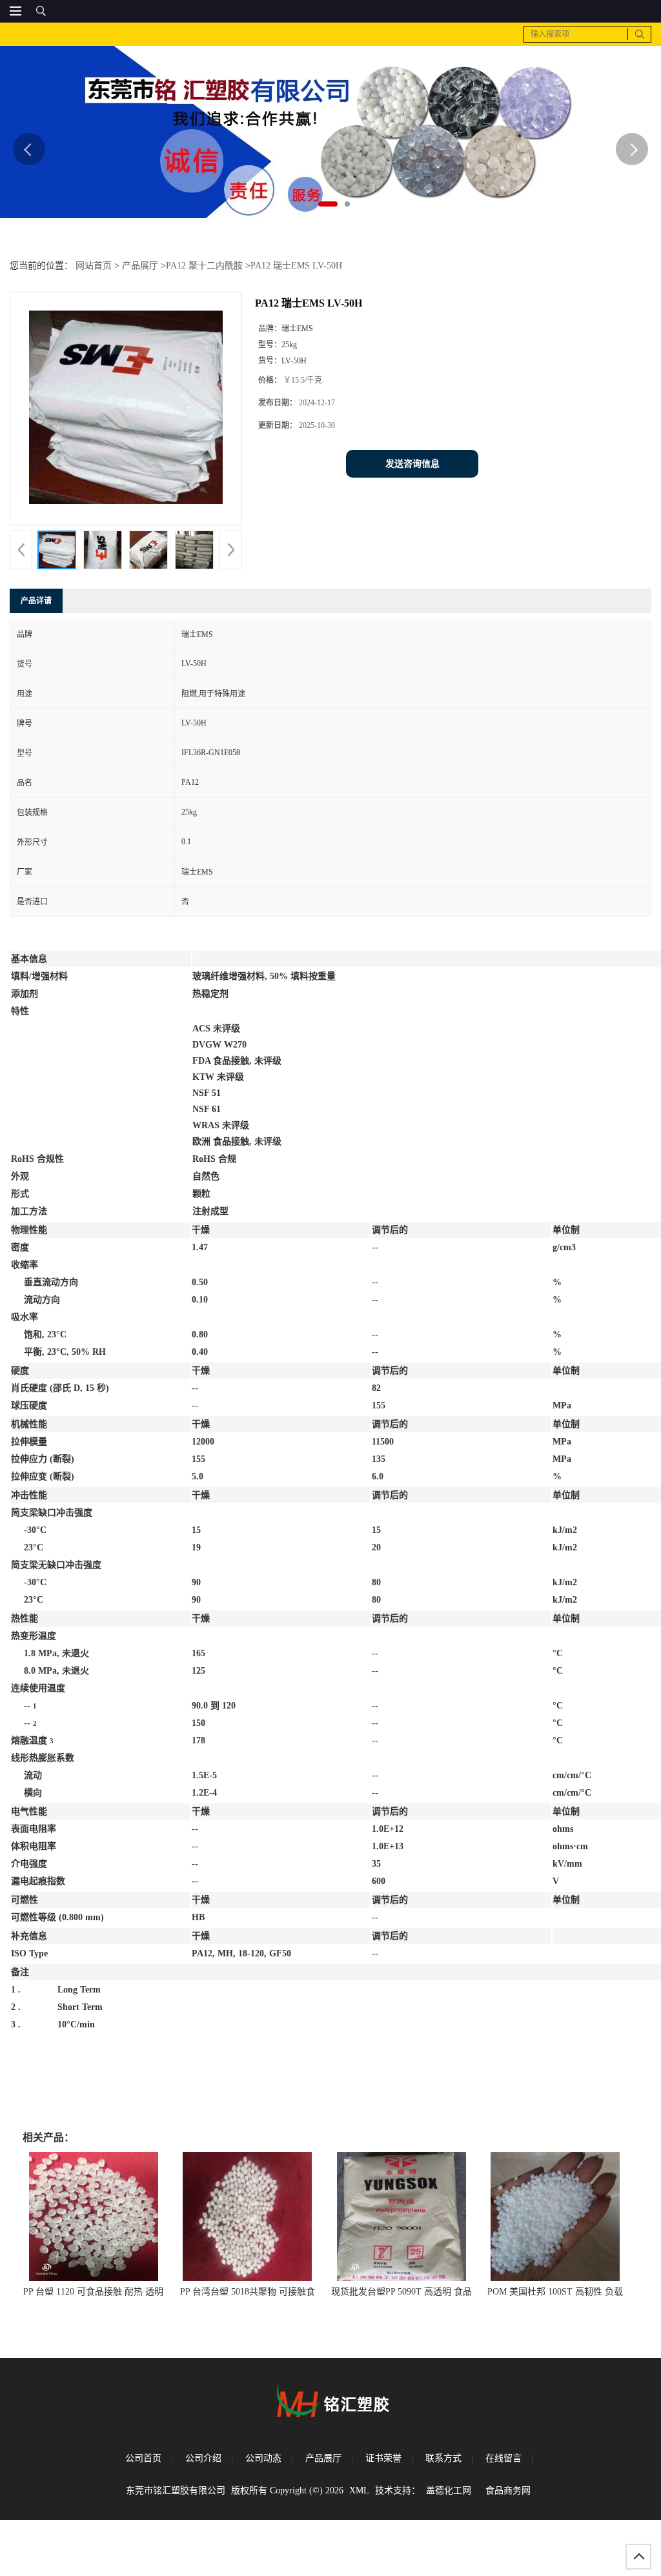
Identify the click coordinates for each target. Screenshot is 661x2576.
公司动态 (263, 2458)
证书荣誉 (383, 2458)
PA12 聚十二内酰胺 (204, 266)
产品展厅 (140, 266)
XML (359, 2490)
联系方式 (443, 2458)
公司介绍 (203, 2458)
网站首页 (94, 266)
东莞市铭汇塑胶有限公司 (176, 2490)
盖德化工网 (449, 2490)
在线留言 (503, 2458)
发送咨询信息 (412, 464)
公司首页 (143, 2458)
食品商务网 (508, 2490)
